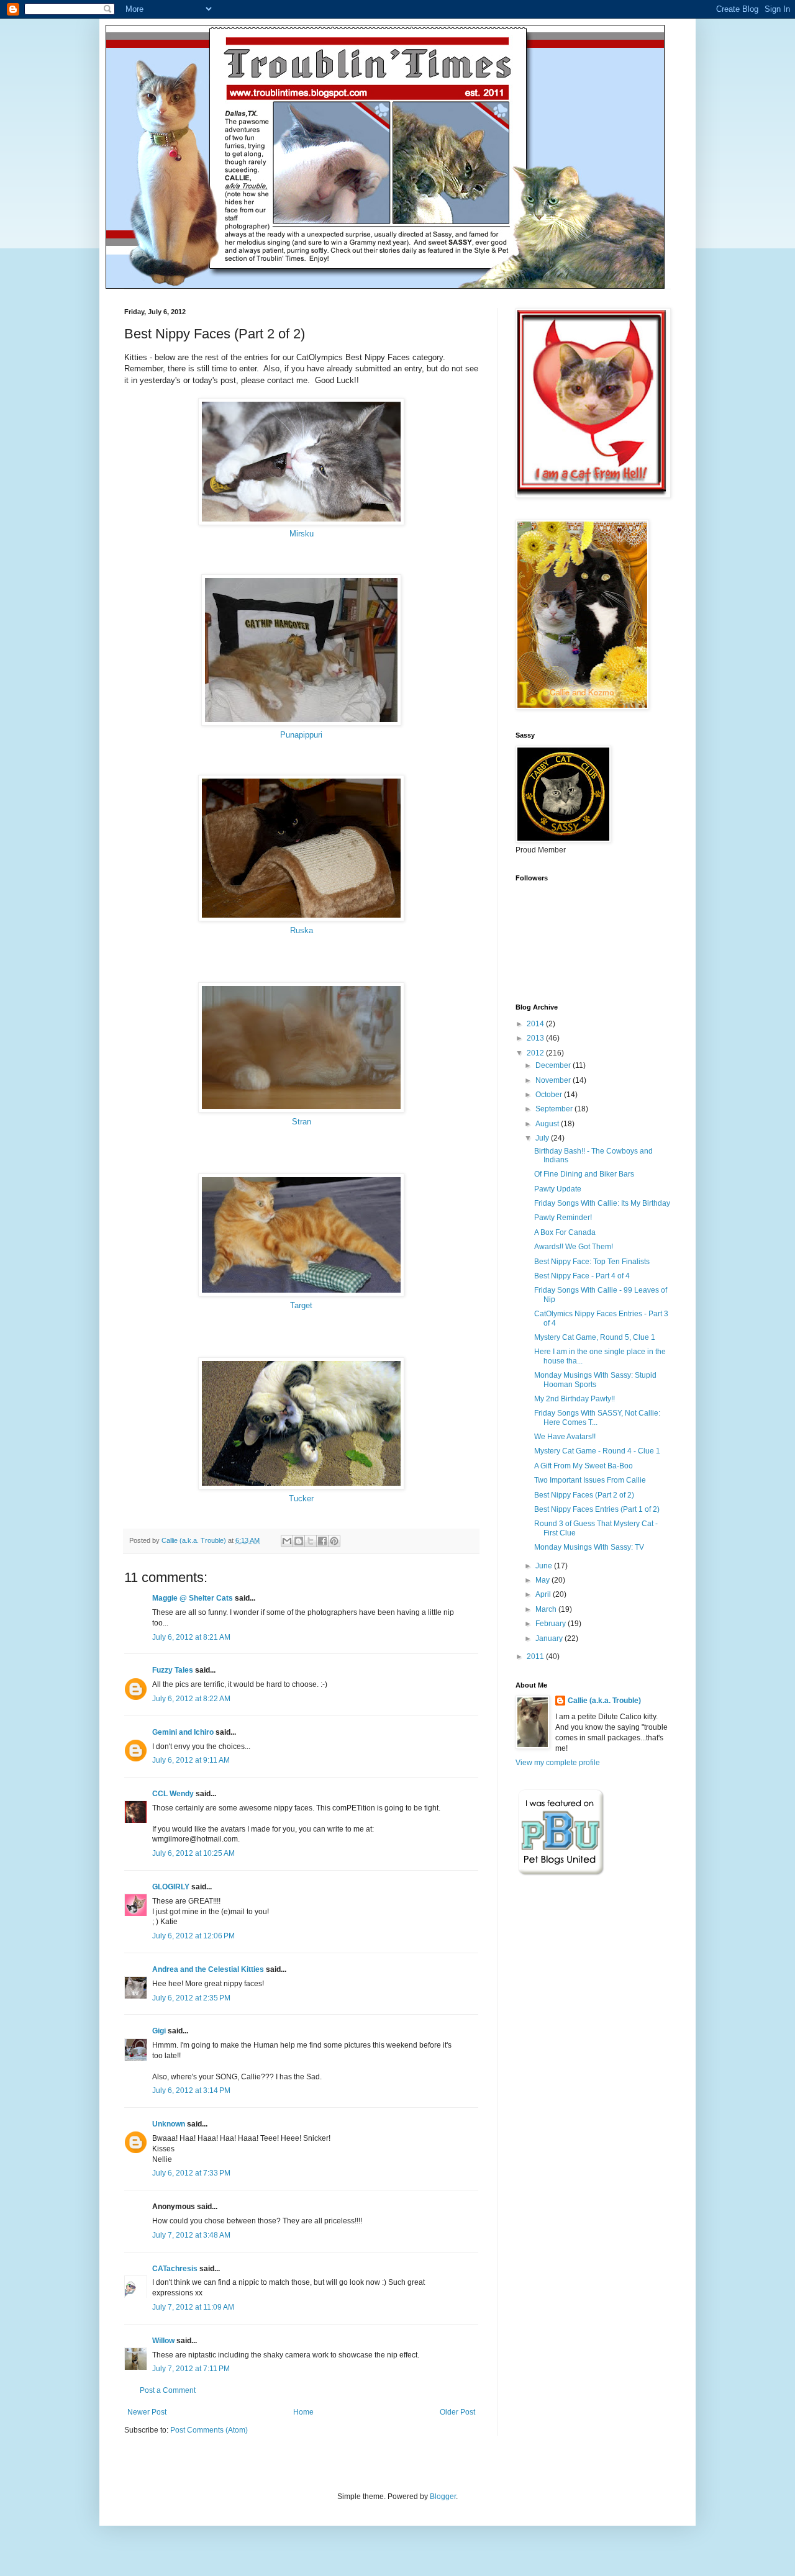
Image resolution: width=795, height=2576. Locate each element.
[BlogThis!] (299, 1541)
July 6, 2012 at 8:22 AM (191, 1699)
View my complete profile (558, 1763)
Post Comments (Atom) (209, 2430)
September (555, 1109)
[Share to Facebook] (322, 1541)
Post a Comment (168, 2390)
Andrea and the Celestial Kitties (208, 1969)
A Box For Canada (565, 1232)
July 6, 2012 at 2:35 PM (191, 1998)
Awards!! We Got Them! (574, 1247)
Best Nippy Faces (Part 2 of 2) (584, 1495)
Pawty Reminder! (563, 1218)
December (554, 1065)
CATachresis (175, 2269)
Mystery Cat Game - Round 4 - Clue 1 (597, 1451)
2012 (536, 1053)
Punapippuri (301, 735)
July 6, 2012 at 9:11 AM (191, 1760)
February (552, 1624)
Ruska (302, 930)
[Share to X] (311, 1541)
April (544, 1594)
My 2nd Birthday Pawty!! (575, 1399)
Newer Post (147, 2412)
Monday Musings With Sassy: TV (589, 1547)
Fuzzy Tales (173, 1670)
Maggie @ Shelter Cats (193, 1598)
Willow (163, 2341)
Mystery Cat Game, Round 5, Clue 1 (595, 1337)
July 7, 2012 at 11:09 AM (193, 2307)
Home (303, 2412)
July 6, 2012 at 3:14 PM (191, 2090)
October (550, 1095)
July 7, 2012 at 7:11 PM (191, 2369)
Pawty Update (558, 1189)
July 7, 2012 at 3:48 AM (191, 2235)
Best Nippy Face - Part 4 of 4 (582, 1276)
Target (301, 1305)
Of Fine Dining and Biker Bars (584, 1174)
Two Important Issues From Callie (590, 1480)
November (554, 1080)
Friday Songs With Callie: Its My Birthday (602, 1203)
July (543, 1138)
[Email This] (287, 1541)
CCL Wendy (173, 1794)
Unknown (169, 2124)
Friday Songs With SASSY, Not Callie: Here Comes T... (597, 1417)
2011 (536, 1656)
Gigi (159, 2031)
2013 (536, 1038)
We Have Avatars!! (565, 1437)
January (550, 1638)
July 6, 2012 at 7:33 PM (191, 2173)
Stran (302, 1122)
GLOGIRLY (171, 1887)
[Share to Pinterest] (334, 1541)
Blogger (443, 2497)
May (543, 1580)
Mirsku (302, 534)
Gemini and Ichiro (183, 1732)
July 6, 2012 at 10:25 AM (193, 1853)
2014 (536, 1024)
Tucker (301, 1498)
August (548, 1124)
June (545, 1566)
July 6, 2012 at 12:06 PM (193, 1936)
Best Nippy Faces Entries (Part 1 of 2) (597, 1509)
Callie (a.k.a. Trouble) (604, 1701)
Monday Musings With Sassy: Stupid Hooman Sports (595, 1380)
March (547, 1609)
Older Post (457, 2412)
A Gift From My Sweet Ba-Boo (584, 1466)
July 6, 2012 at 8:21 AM (191, 1637)
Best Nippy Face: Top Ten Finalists (592, 1262)
